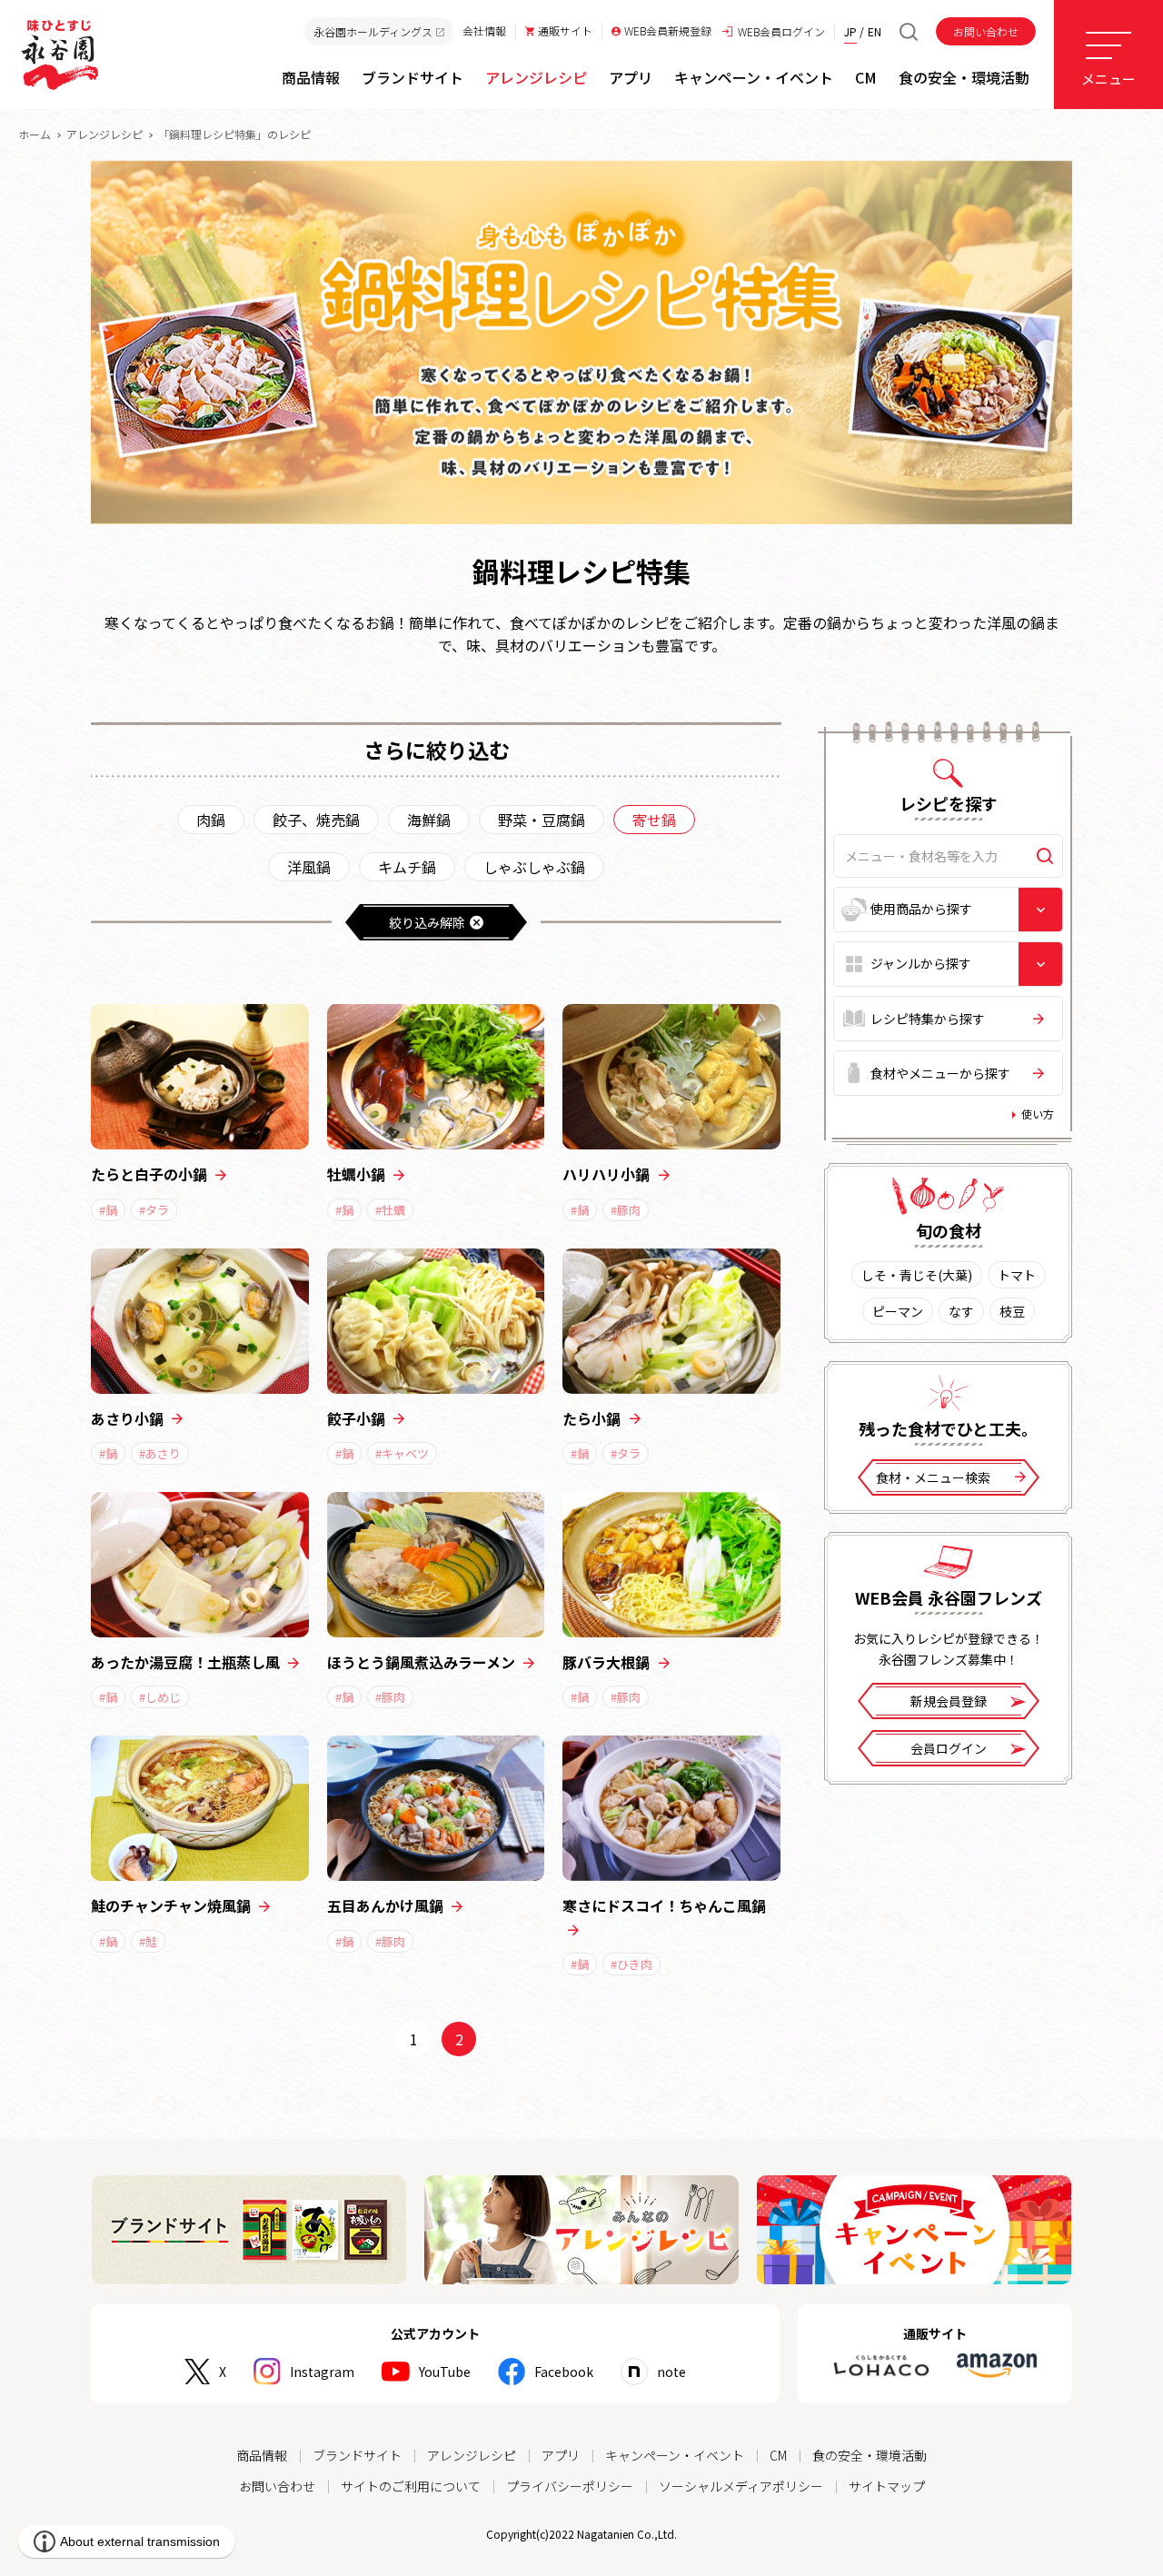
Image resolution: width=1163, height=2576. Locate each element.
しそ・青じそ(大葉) (917, 1275)
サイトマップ (887, 2486)
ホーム (35, 134)
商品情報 (262, 2455)
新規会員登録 (949, 1701)
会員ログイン (949, 1748)
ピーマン (898, 1311)
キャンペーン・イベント (675, 2455)
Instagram (322, 2372)
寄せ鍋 (654, 820)
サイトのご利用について (411, 2486)
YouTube (445, 2372)
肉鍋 (211, 820)
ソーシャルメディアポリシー (741, 2486)
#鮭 (148, 1941)
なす (961, 1311)
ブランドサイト (357, 2455)
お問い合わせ (986, 31)
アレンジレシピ (104, 134)
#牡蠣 (390, 1210)
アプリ (561, 2455)
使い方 (1038, 1114)
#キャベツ (402, 1453)
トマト (1017, 1275)
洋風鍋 (309, 867)
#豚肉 (626, 1210)
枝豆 (1012, 1311)
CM (778, 2455)
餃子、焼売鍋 (316, 820)
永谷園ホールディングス (373, 31)
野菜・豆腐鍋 (542, 820)
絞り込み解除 (427, 922)
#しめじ (160, 1697)
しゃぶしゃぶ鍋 (534, 867)
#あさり (160, 1453)
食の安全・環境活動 (870, 2455)
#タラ (154, 1210)
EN (875, 31)
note (671, 2372)
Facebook (564, 2372)
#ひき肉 (631, 1964)
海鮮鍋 (429, 820)
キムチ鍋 (407, 867)
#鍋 (108, 1210)
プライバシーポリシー (570, 2486)
